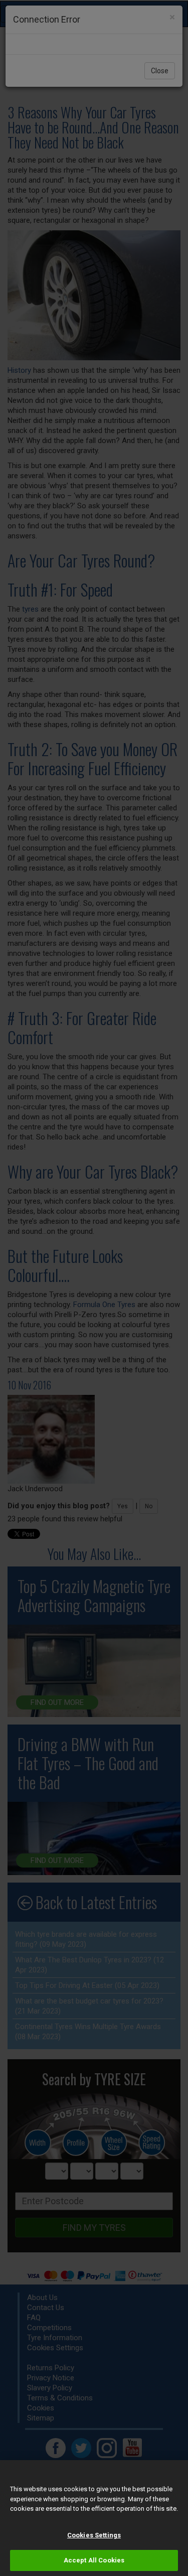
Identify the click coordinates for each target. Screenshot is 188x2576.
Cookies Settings (94, 2535)
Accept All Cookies (94, 2560)
